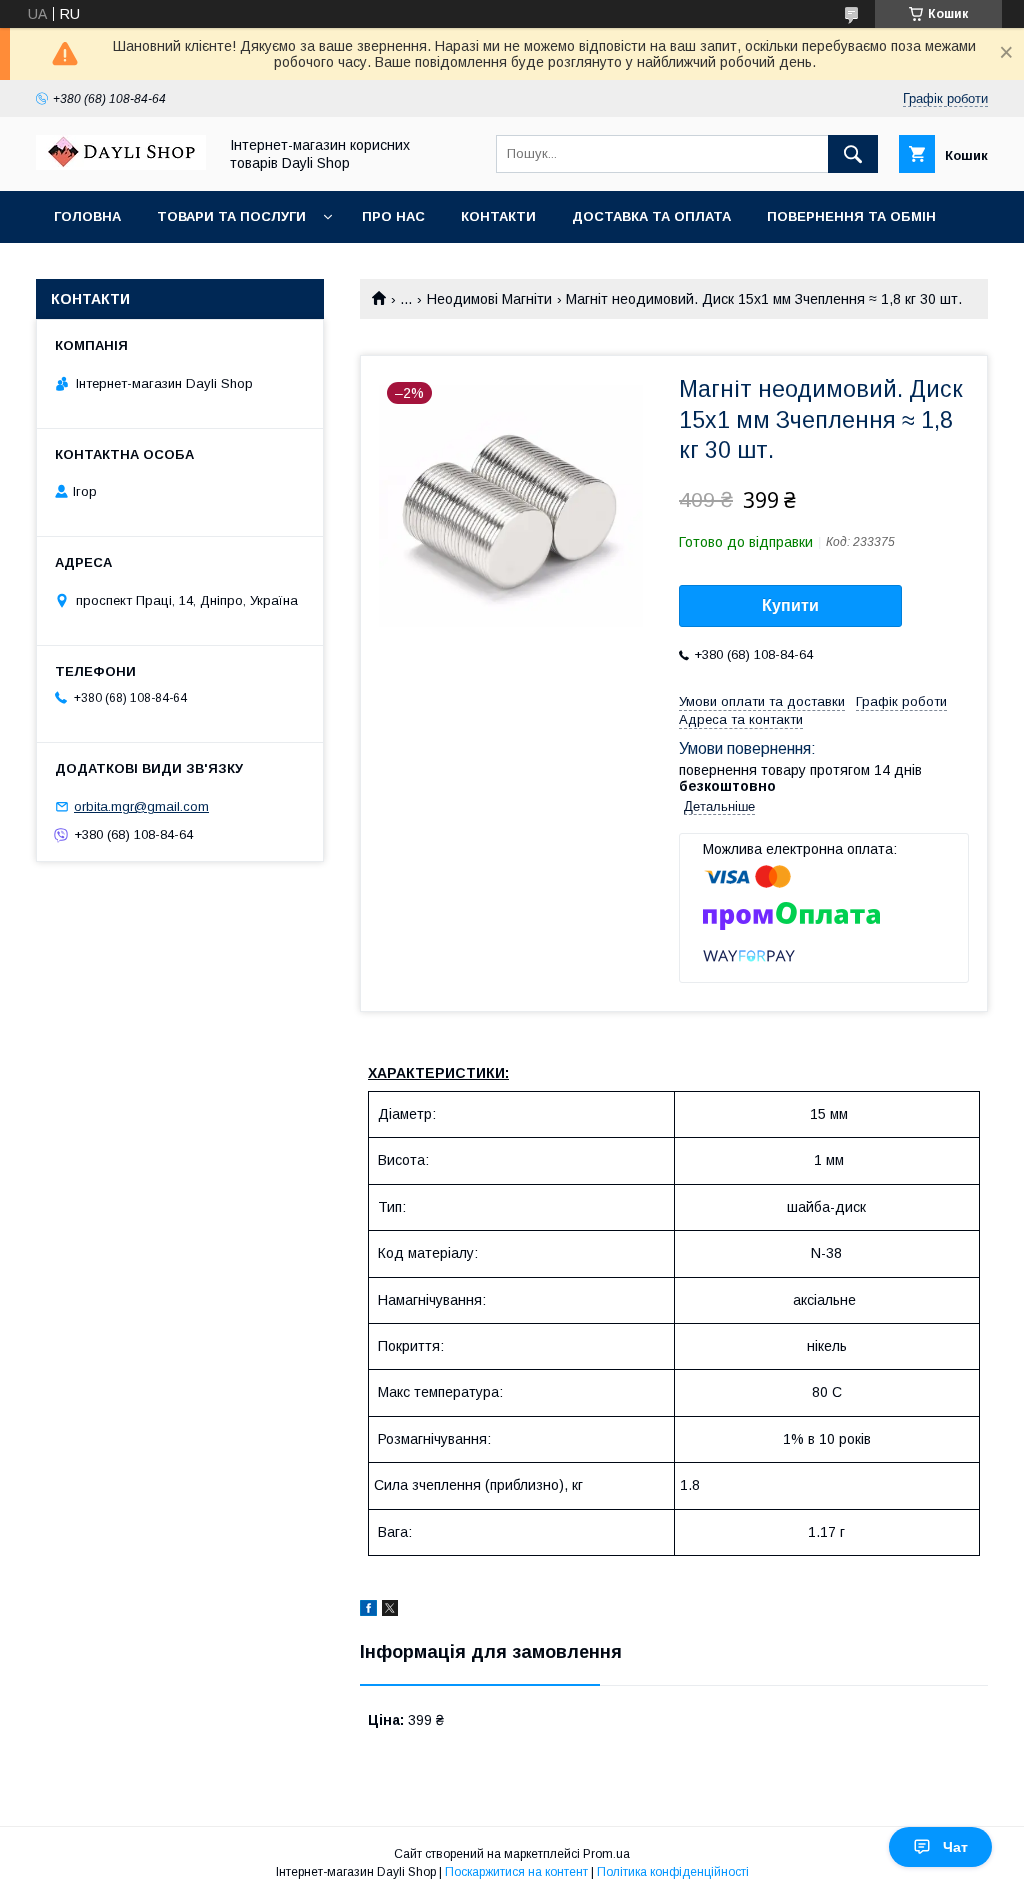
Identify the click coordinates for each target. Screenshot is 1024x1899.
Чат (955, 1847)
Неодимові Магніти (489, 299)
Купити (790, 605)
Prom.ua (606, 1854)
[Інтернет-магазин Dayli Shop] (121, 165)
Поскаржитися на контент (516, 1872)
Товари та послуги (231, 216)
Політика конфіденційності (673, 1872)
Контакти (498, 216)
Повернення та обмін (851, 216)
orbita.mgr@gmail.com (141, 806)
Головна (87, 216)
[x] (390, 1611)
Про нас (393, 216)
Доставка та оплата (651, 216)
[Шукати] (853, 154)
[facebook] (368, 1611)
